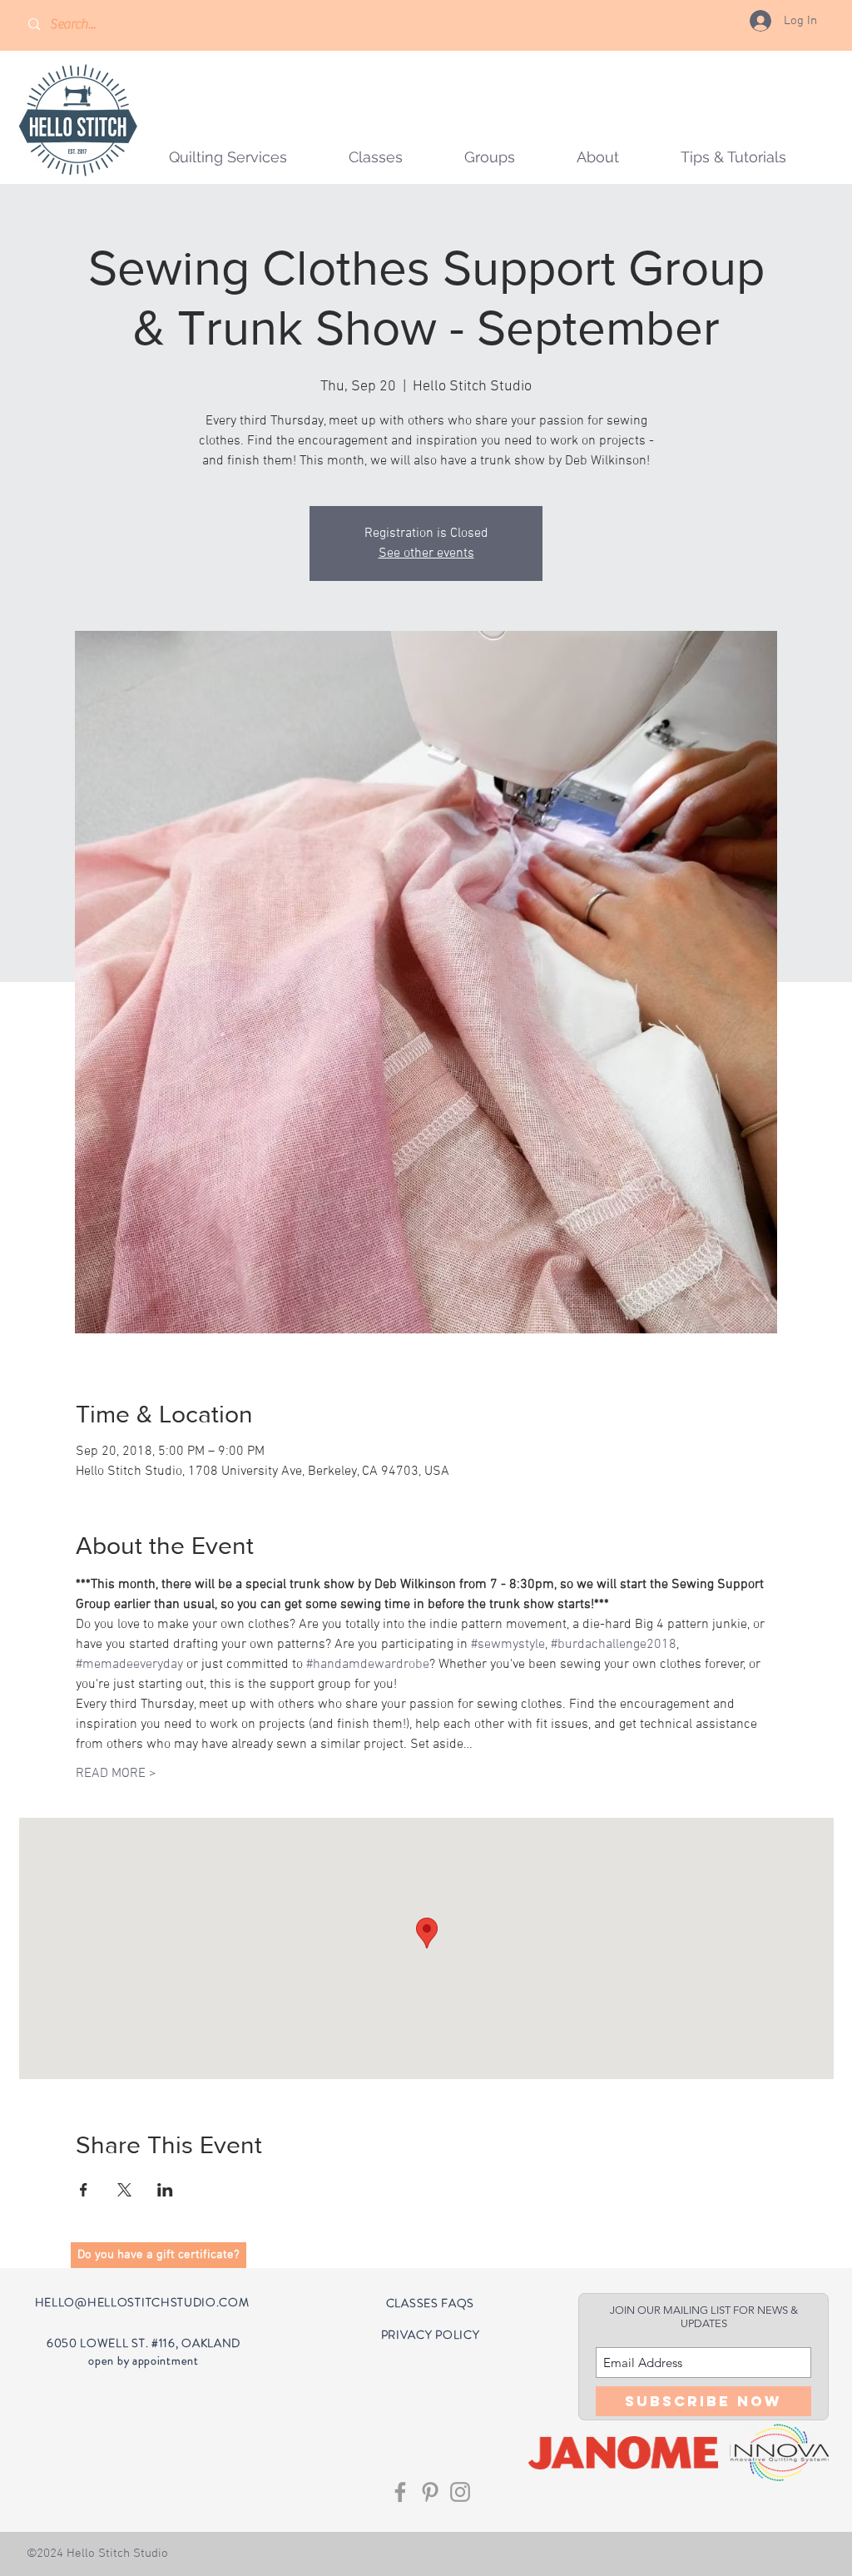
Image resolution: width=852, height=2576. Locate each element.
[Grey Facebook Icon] (400, 2492)
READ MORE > (116, 1774)
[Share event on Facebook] (84, 2190)
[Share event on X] (124, 2190)
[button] (490, 157)
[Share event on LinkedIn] (165, 2190)
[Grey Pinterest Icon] (430, 2492)
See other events (426, 553)
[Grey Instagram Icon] (460, 2492)
